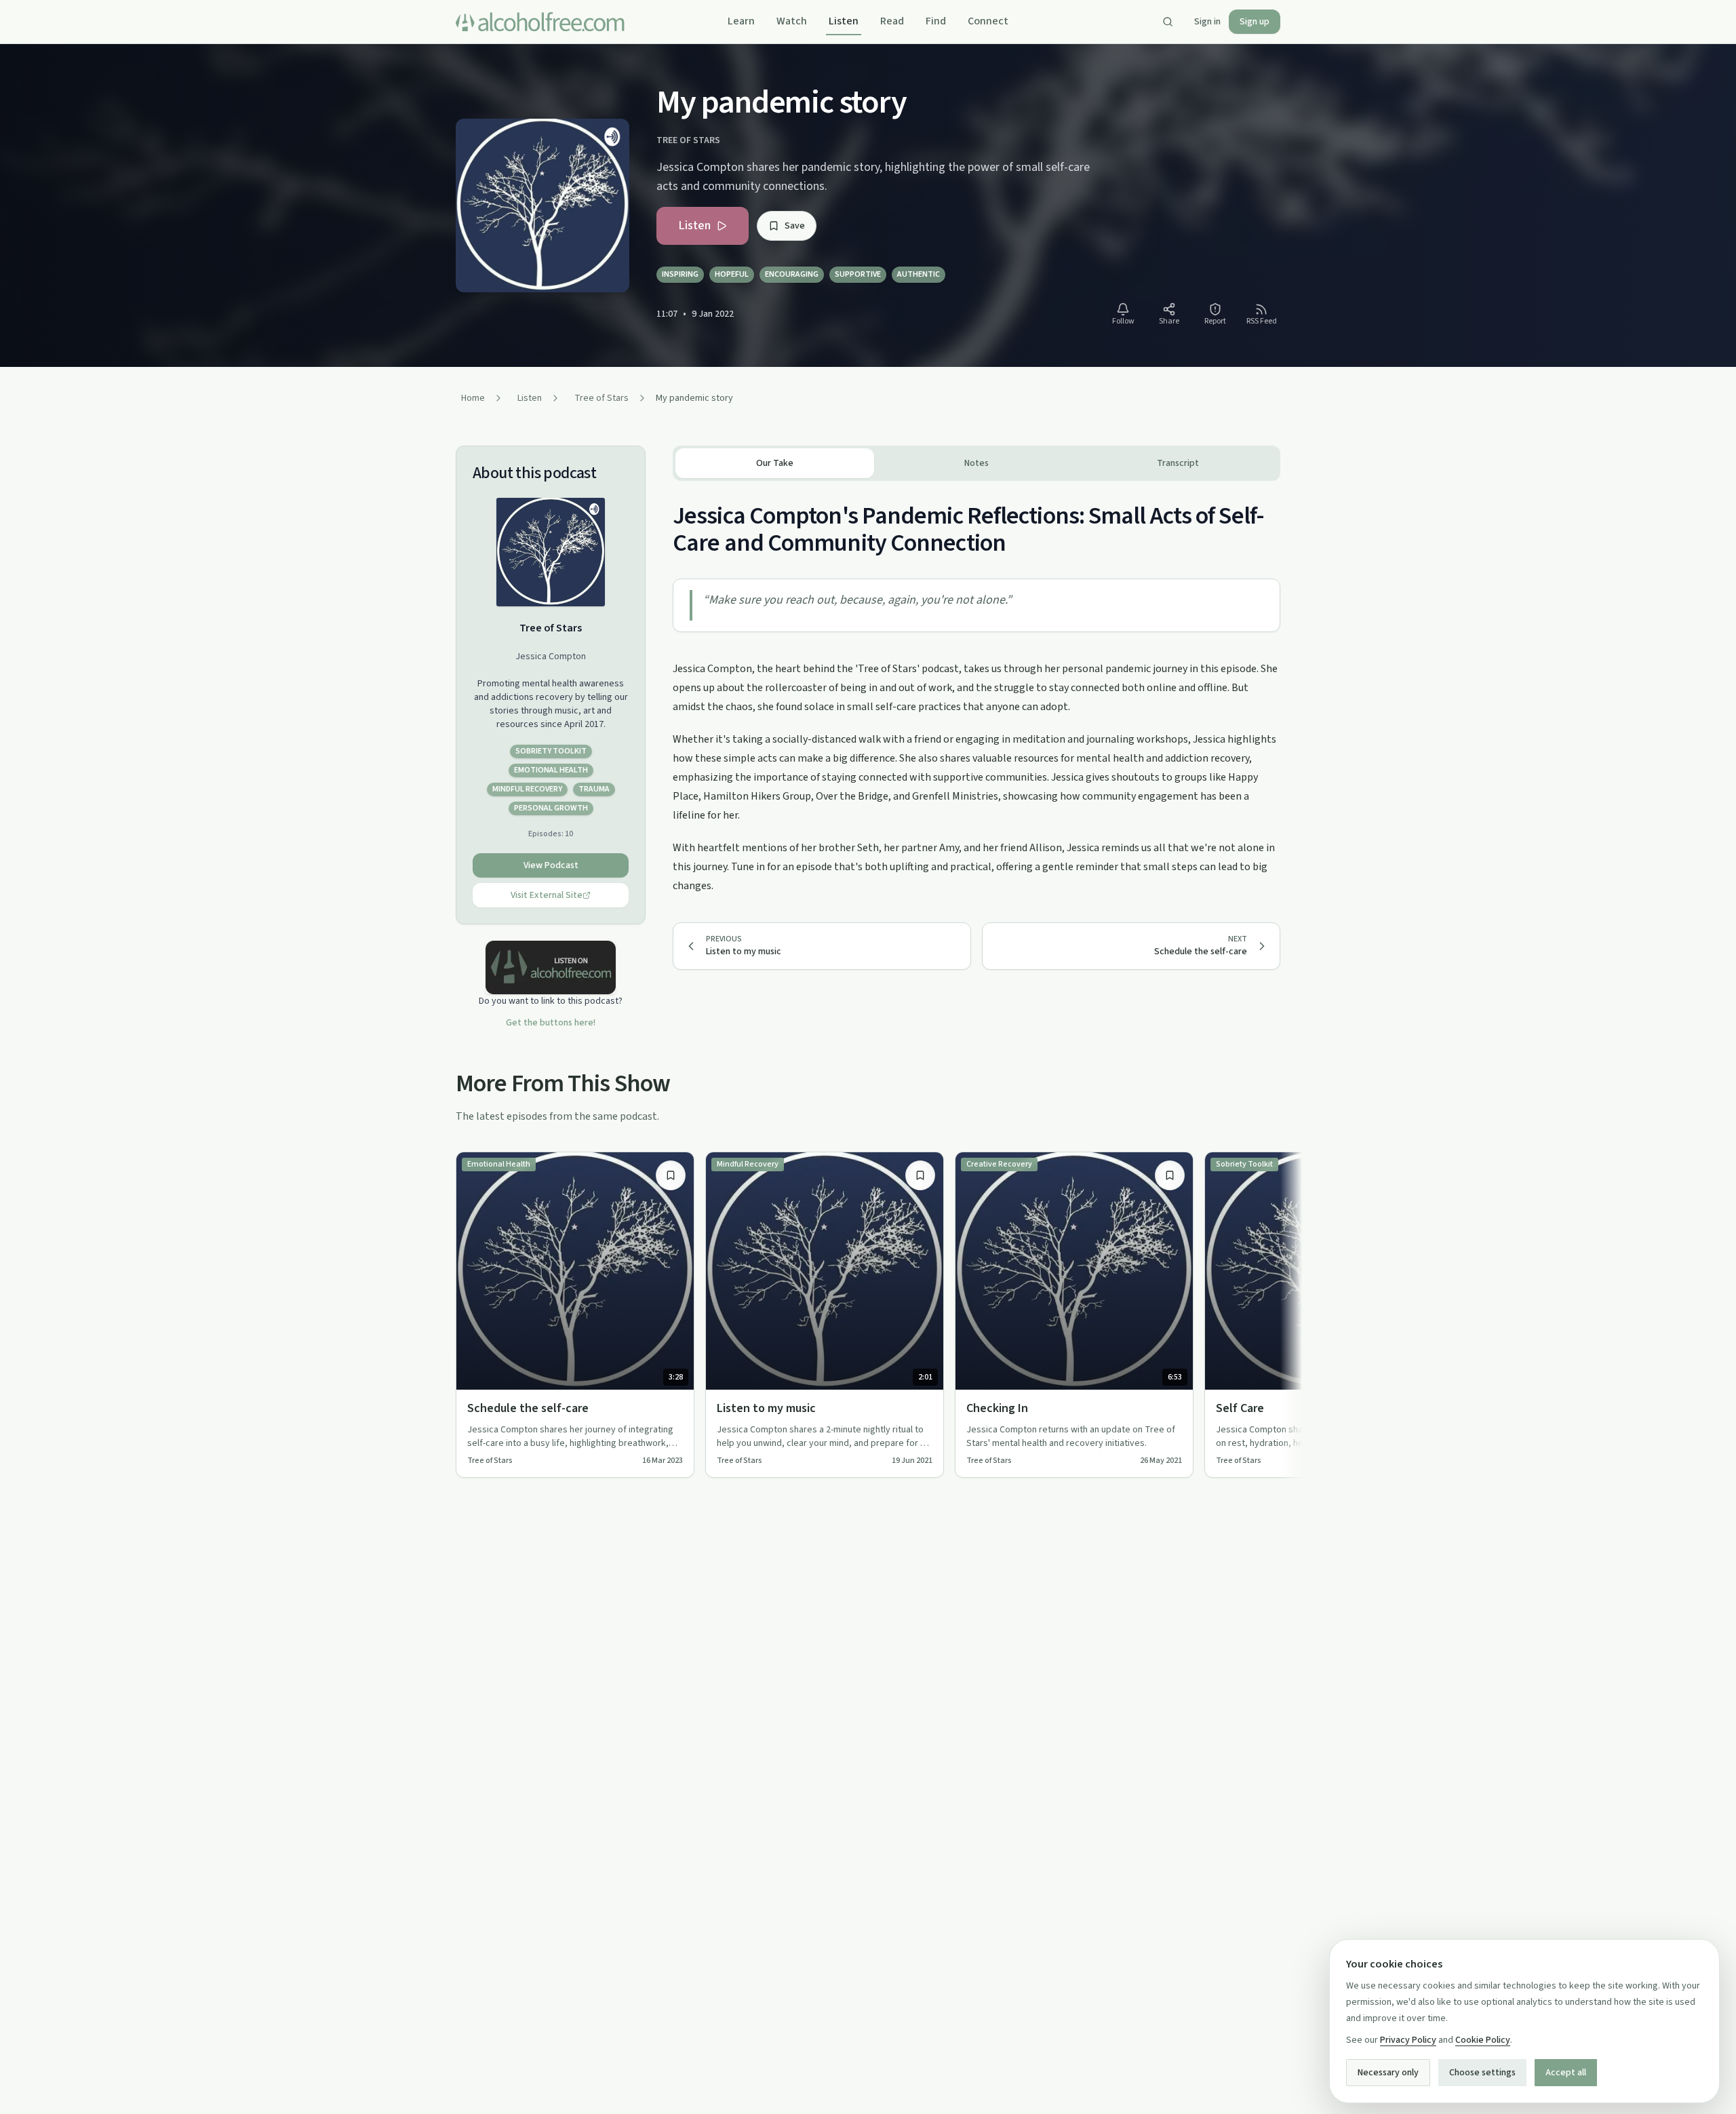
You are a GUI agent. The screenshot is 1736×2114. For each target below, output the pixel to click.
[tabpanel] (976, 688)
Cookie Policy (1483, 2040)
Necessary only (1388, 2073)
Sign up (1255, 22)
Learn (741, 21)
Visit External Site (547, 895)
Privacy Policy (1408, 2040)
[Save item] (671, 1175)
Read (892, 21)
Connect (988, 21)
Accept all (1566, 2073)
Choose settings (1482, 2073)
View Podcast (551, 865)
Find (936, 21)
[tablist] (976, 463)
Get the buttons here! (551, 1023)
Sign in (1207, 22)
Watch (792, 21)
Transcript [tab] (1178, 463)
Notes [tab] (976, 463)
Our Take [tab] (775, 463)
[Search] (1168, 22)
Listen (844, 21)
